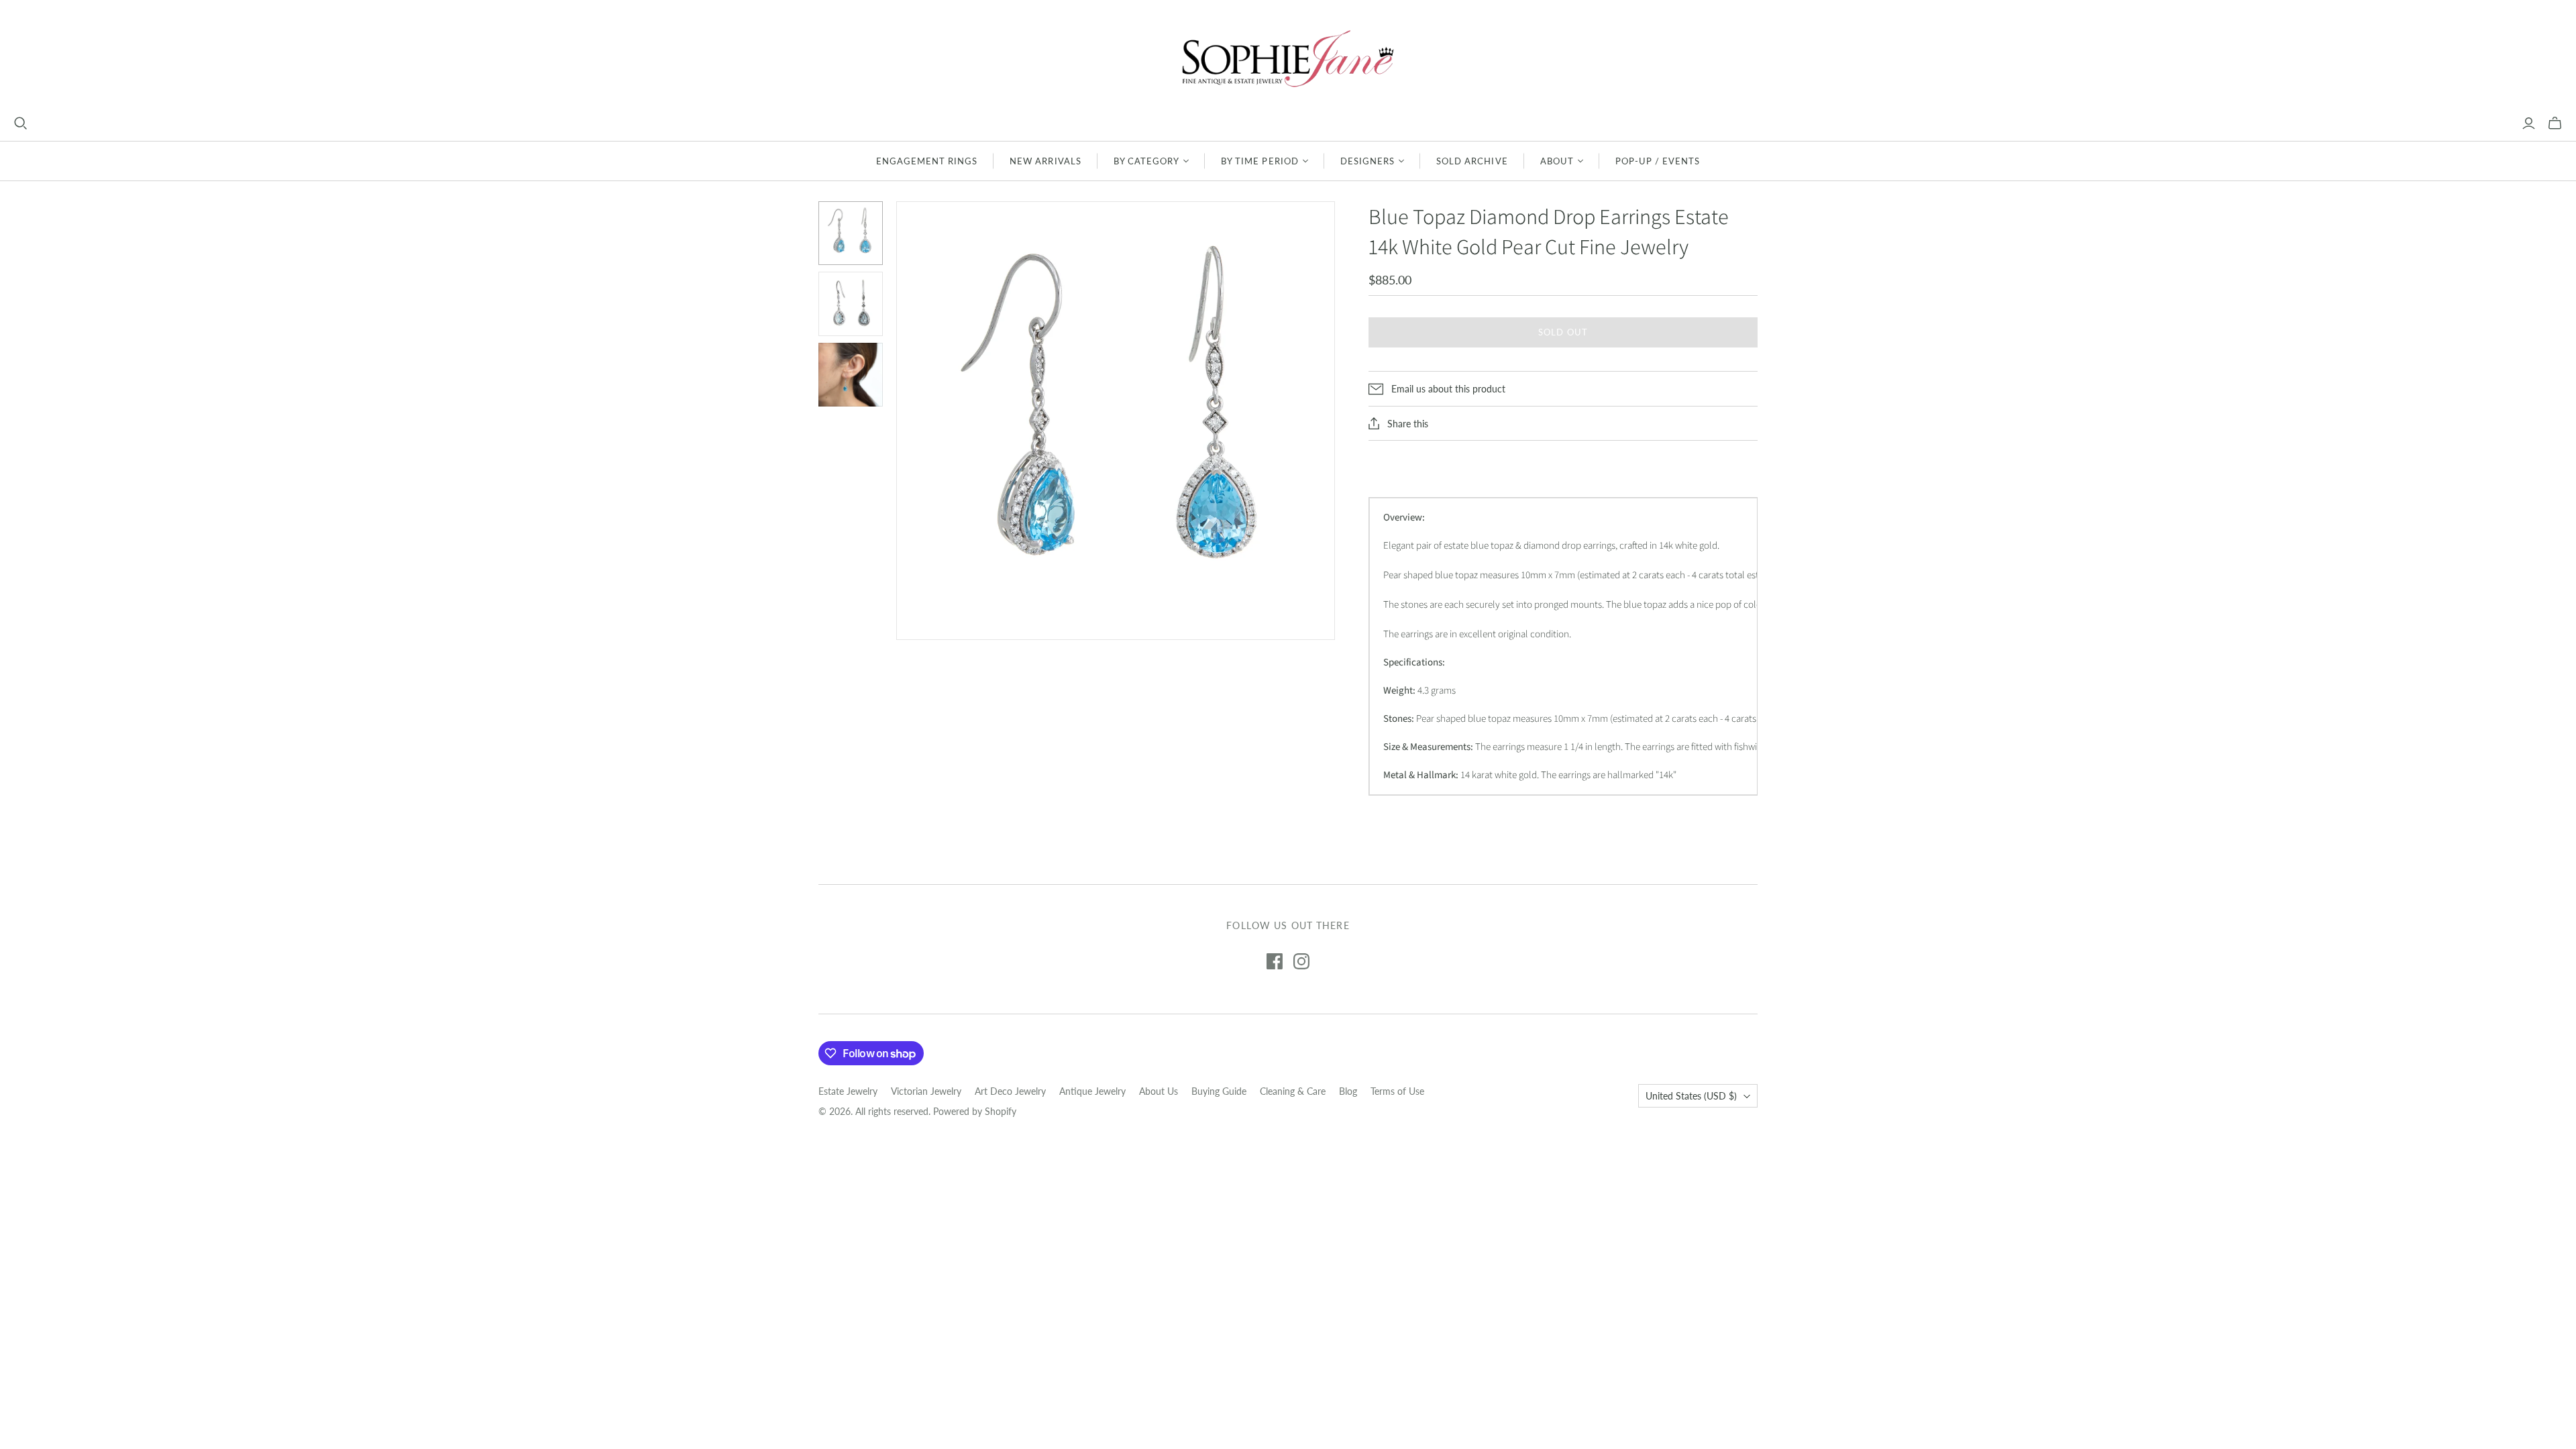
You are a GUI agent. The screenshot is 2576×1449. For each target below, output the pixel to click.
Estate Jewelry (848, 1091)
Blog (1348, 1091)
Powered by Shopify (975, 1111)
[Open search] (21, 123)
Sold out (1563, 332)
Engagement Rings (927, 161)
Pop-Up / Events (1658, 161)
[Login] (2529, 123)
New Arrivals (1045, 161)
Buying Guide (1219, 1091)
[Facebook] (1275, 961)
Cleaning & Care (1293, 1091)
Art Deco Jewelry (1010, 1091)
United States (1691, 1096)
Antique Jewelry (1092, 1091)
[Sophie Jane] (1288, 58)
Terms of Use (1397, 1091)
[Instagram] (1301, 961)
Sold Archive (1472, 161)
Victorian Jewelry (926, 1091)
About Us (1159, 1091)
